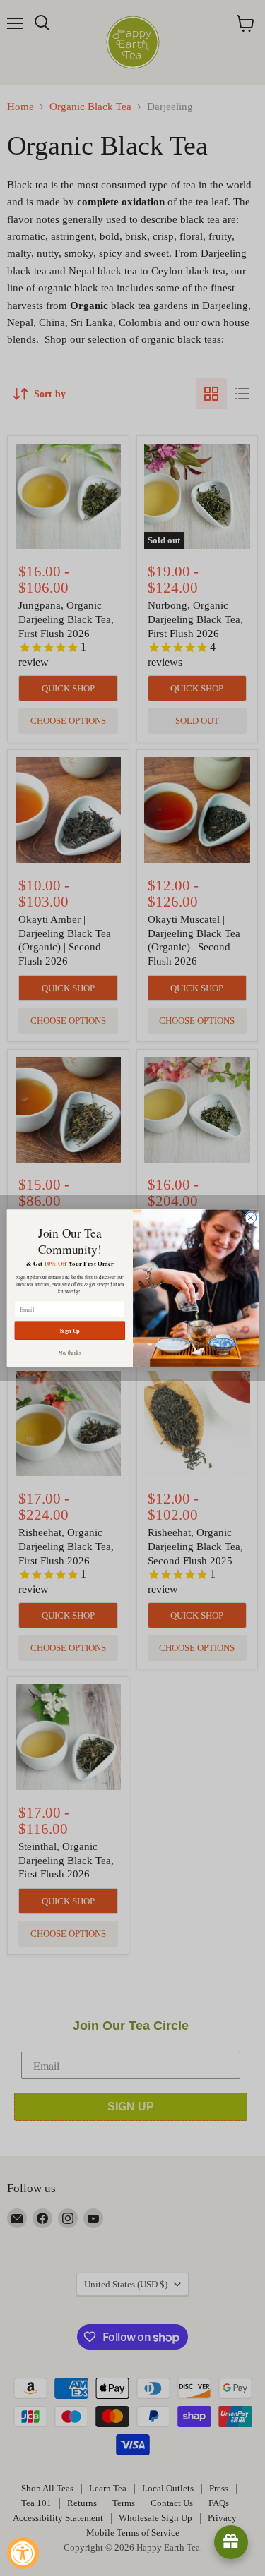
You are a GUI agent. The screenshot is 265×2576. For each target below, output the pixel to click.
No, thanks (70, 1352)
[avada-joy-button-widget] (231, 2542)
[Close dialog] (250, 1218)
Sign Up (69, 1330)
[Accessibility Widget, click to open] (23, 2553)
